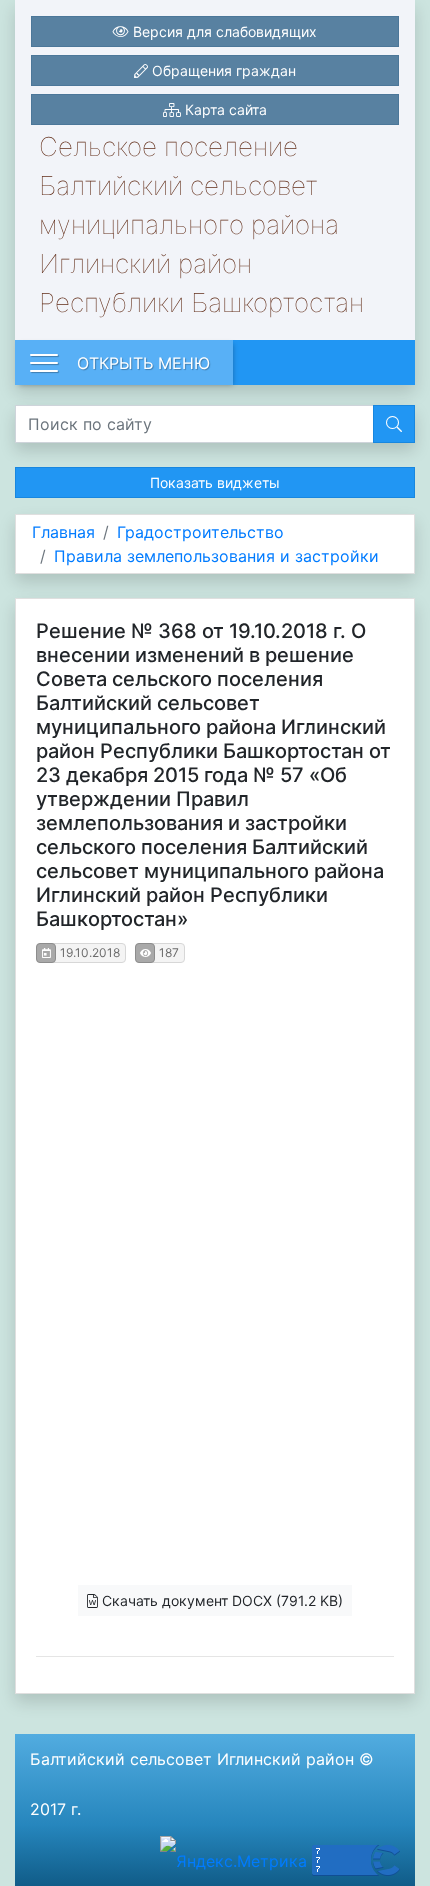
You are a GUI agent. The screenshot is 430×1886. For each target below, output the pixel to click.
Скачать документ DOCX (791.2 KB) (220, 1600)
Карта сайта (224, 109)
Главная (63, 532)
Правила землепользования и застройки (216, 556)
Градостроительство (200, 532)
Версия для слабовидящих (223, 31)
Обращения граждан (222, 70)
